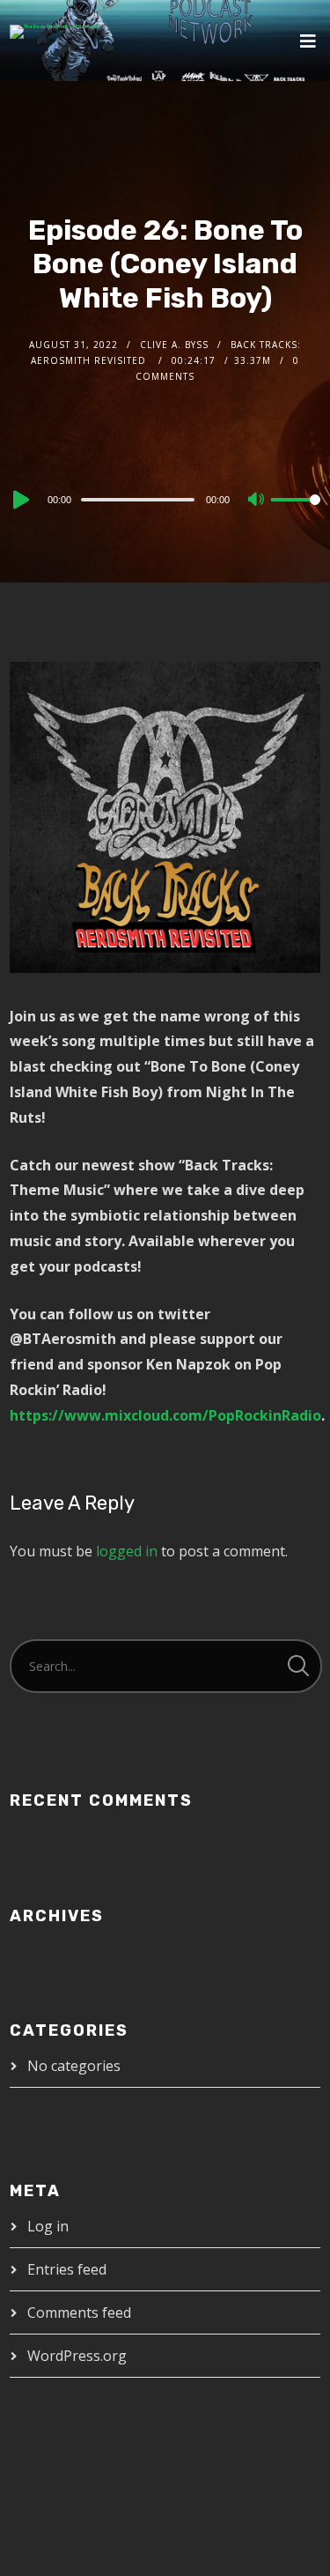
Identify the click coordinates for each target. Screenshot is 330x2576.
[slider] (296, 514)
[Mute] (257, 501)
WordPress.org (77, 2356)
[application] (165, 499)
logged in (127, 1551)
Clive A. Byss (174, 345)
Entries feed (67, 2269)
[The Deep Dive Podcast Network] (54, 32)
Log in (48, 2226)
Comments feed (79, 2312)
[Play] (19, 500)
